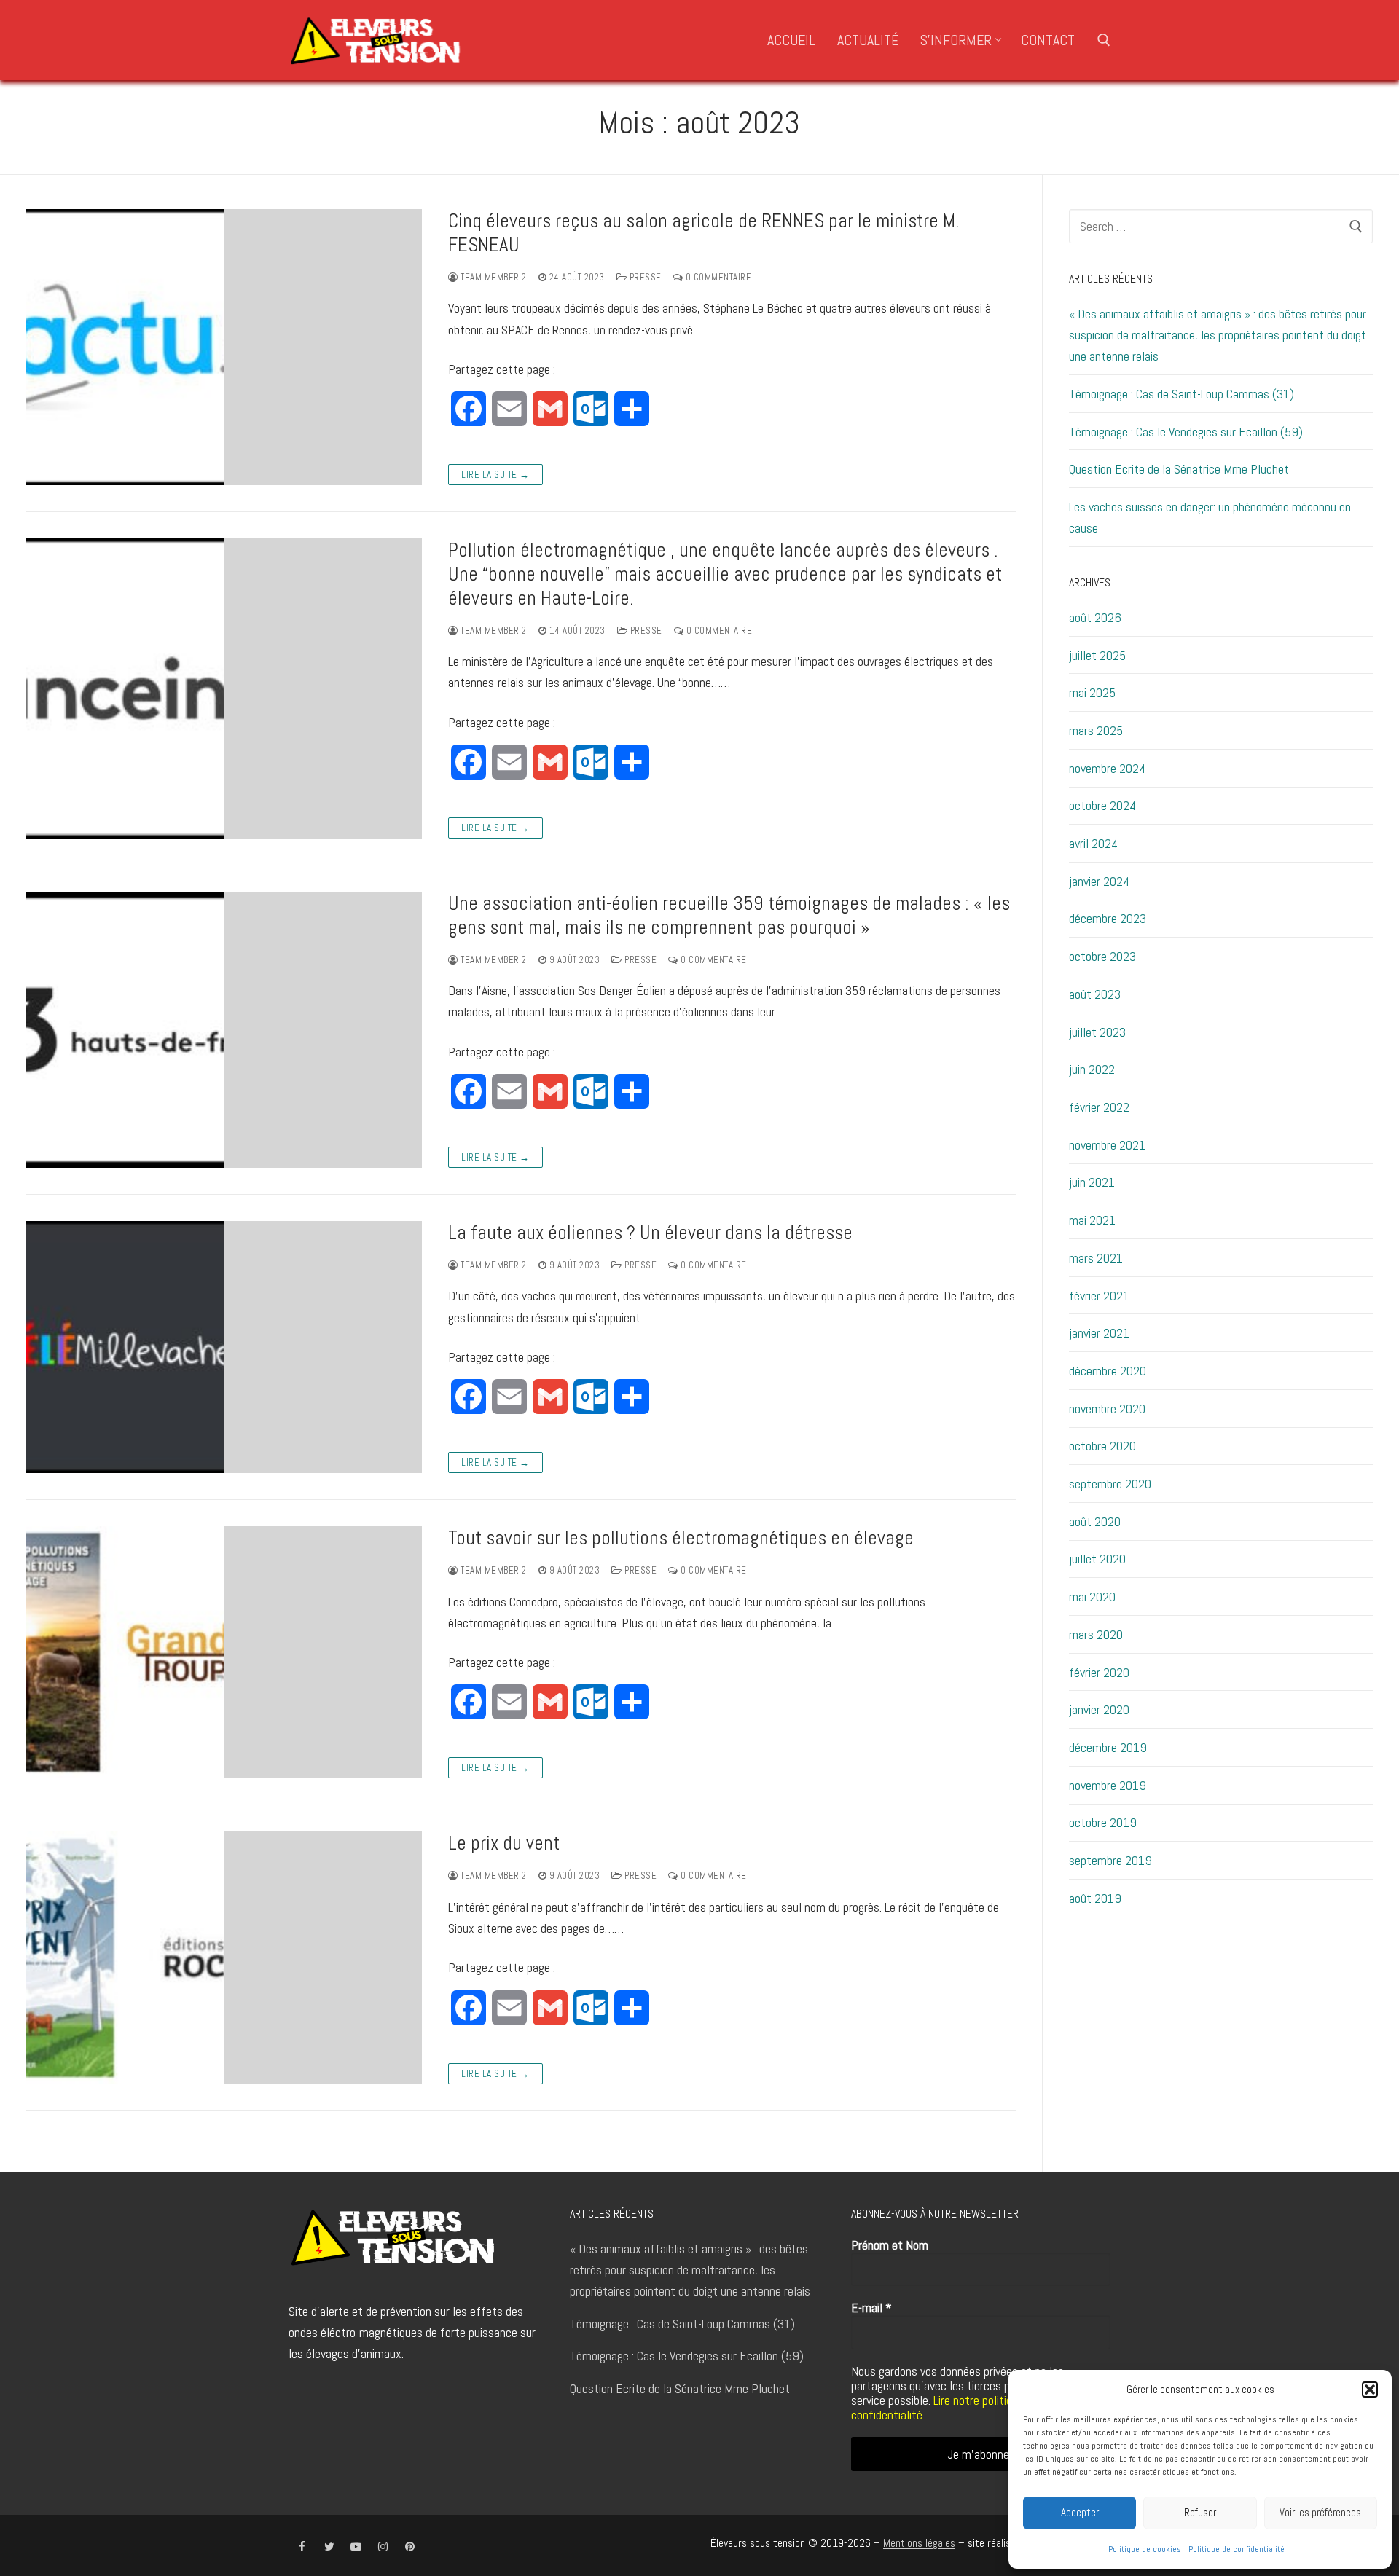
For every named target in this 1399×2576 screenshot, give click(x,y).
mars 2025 (1096, 730)
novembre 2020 (1107, 1409)
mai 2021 (1092, 1220)
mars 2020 (1096, 1634)
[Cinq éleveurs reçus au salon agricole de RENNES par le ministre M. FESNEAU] (224, 347)
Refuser (1200, 2512)
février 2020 (1099, 1672)
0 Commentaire (717, 277)
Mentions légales (919, 2543)
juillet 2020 (1097, 1559)
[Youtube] (356, 2546)
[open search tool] (1104, 40)
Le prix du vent (504, 1843)
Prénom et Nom (890, 2245)
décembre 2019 (1108, 1747)
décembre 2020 (1108, 1371)
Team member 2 (493, 277)
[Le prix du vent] (224, 1957)
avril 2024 (1093, 843)
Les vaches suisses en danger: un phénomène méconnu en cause (1210, 517)
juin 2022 (1092, 1069)
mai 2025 (1092, 692)
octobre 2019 (1103, 1822)
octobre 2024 (1102, 805)
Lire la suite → (495, 475)
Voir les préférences (1320, 2512)
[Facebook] (302, 2546)
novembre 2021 (1107, 1145)
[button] (1370, 2390)
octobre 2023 (1102, 956)
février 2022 (1099, 1107)
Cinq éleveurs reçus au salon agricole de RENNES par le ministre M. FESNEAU (704, 233)
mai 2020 (1092, 1597)
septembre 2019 (1110, 1860)
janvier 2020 (1099, 1709)
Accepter (1080, 2512)
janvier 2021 (1099, 1333)
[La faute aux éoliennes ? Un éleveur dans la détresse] (224, 1347)
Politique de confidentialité (1237, 2549)
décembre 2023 (1108, 918)
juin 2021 (1092, 1182)
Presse (644, 277)
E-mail (871, 2308)
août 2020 (1095, 1521)
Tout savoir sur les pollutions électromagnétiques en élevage (681, 1538)
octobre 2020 (1102, 1446)
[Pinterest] (410, 2546)
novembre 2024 (1107, 768)
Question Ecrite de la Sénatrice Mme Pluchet (1179, 469)
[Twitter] (329, 2546)
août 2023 (1095, 994)
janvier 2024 (1099, 881)
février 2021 (1099, 1296)
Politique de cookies (1145, 2549)
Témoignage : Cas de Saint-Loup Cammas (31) (1181, 394)
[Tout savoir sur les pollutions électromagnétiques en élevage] (224, 1652)
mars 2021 (1096, 1258)
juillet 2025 (1097, 655)
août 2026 (1095, 617)
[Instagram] (383, 2546)
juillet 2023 (1097, 1032)
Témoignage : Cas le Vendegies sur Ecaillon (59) (1186, 432)
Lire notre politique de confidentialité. (945, 2407)
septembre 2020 (1110, 1484)
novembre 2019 (1108, 1785)
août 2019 (1095, 1898)
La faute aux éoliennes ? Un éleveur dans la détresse (650, 1233)
